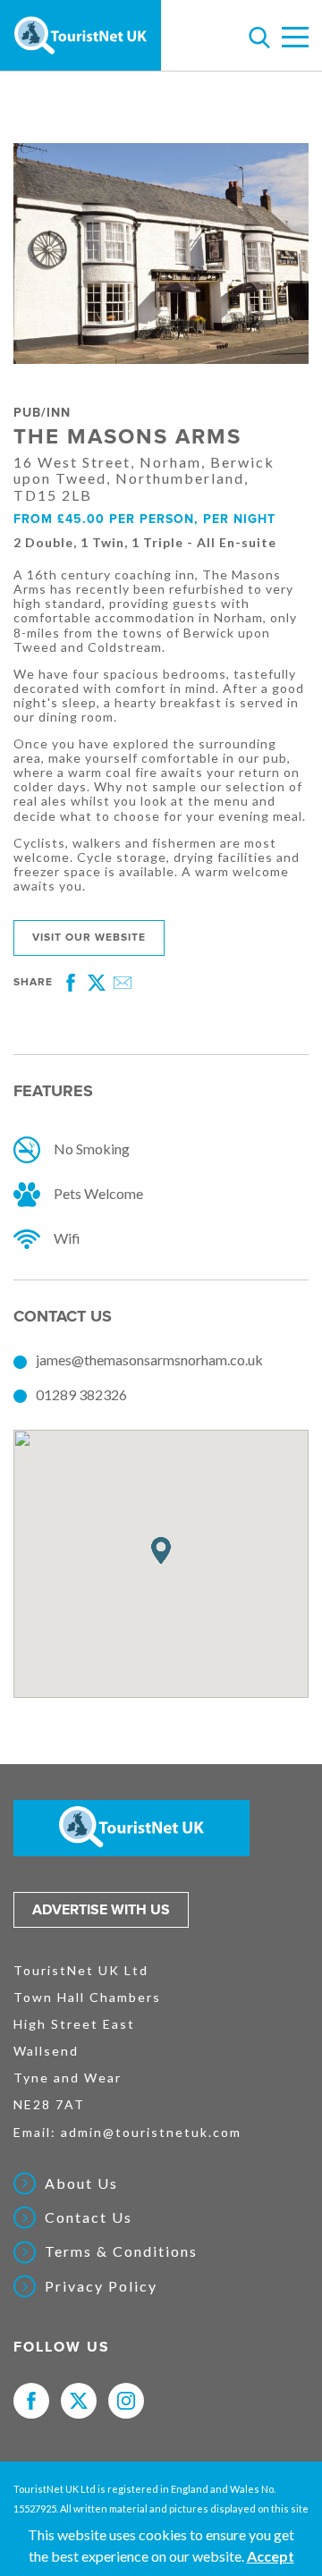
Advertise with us (101, 1910)
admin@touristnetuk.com (151, 2132)
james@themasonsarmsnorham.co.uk (149, 1360)
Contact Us (89, 2217)
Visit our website (89, 937)
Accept (271, 2556)
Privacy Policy (101, 2286)
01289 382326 (81, 1394)
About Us (81, 2183)
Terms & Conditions (121, 2251)
